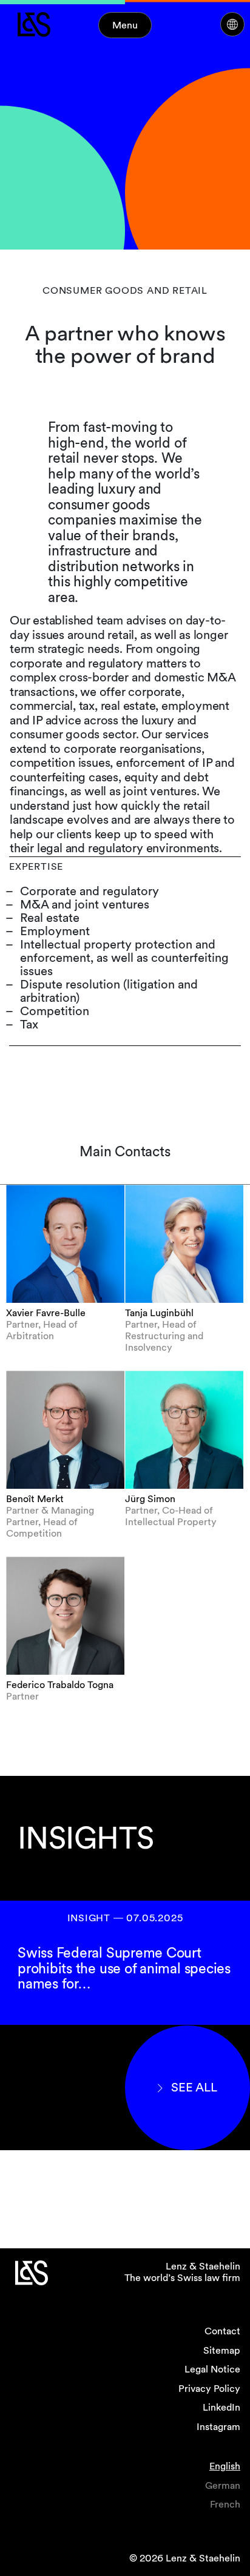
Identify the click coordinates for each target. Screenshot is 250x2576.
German (223, 2485)
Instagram (218, 2427)
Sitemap (222, 2350)
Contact (222, 2331)
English (225, 2466)
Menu (125, 25)
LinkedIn (221, 2407)
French (225, 2504)
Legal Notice (212, 2369)
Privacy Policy (209, 2389)
